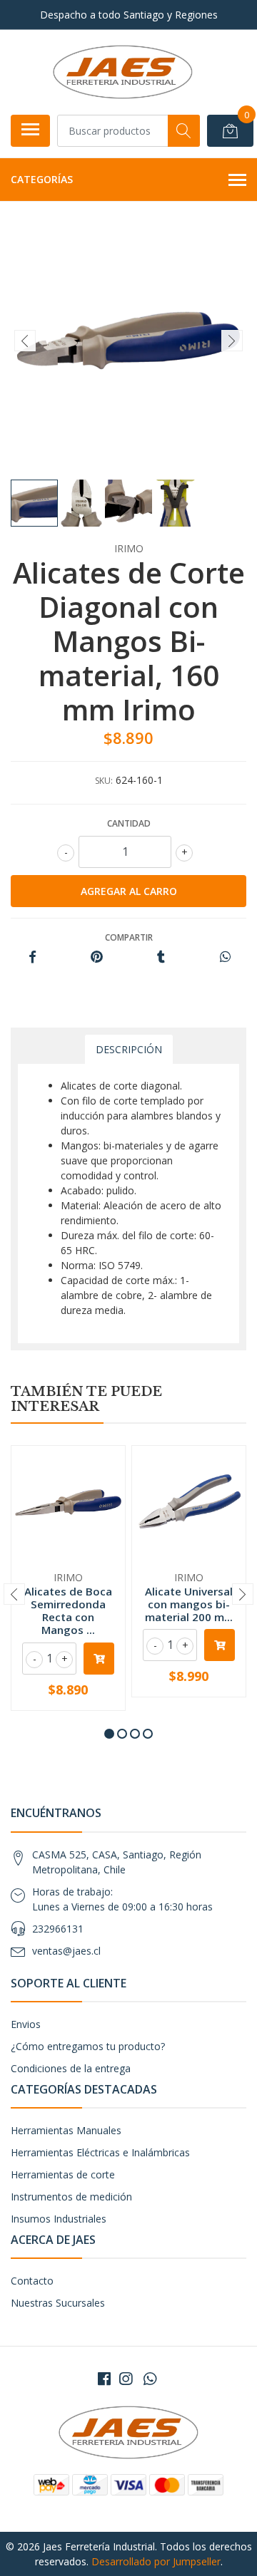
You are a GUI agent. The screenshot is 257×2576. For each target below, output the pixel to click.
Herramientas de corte (63, 2174)
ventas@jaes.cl (66, 1951)
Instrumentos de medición (71, 2197)
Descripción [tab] (129, 1049)
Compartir (129, 937)
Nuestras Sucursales (58, 2303)
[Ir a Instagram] (126, 2379)
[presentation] (25, 341)
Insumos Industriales (59, 2219)
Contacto (32, 2281)
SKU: (104, 781)
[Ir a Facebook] (104, 2379)
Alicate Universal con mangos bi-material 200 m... (189, 1604)
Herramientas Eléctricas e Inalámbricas (100, 2152)
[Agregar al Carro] (99, 1659)
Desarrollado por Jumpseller (156, 2561)
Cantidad (129, 823)
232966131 (58, 1929)
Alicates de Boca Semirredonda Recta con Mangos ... (68, 1611)
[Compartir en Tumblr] (161, 957)
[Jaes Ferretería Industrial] (123, 72)
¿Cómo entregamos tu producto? (88, 2046)
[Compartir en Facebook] (32, 957)
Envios (26, 2024)
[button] (109, 1734)
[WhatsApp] (150, 2379)
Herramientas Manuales (66, 2130)
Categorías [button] (42, 179)
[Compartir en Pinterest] (97, 957)
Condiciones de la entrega (71, 2068)
